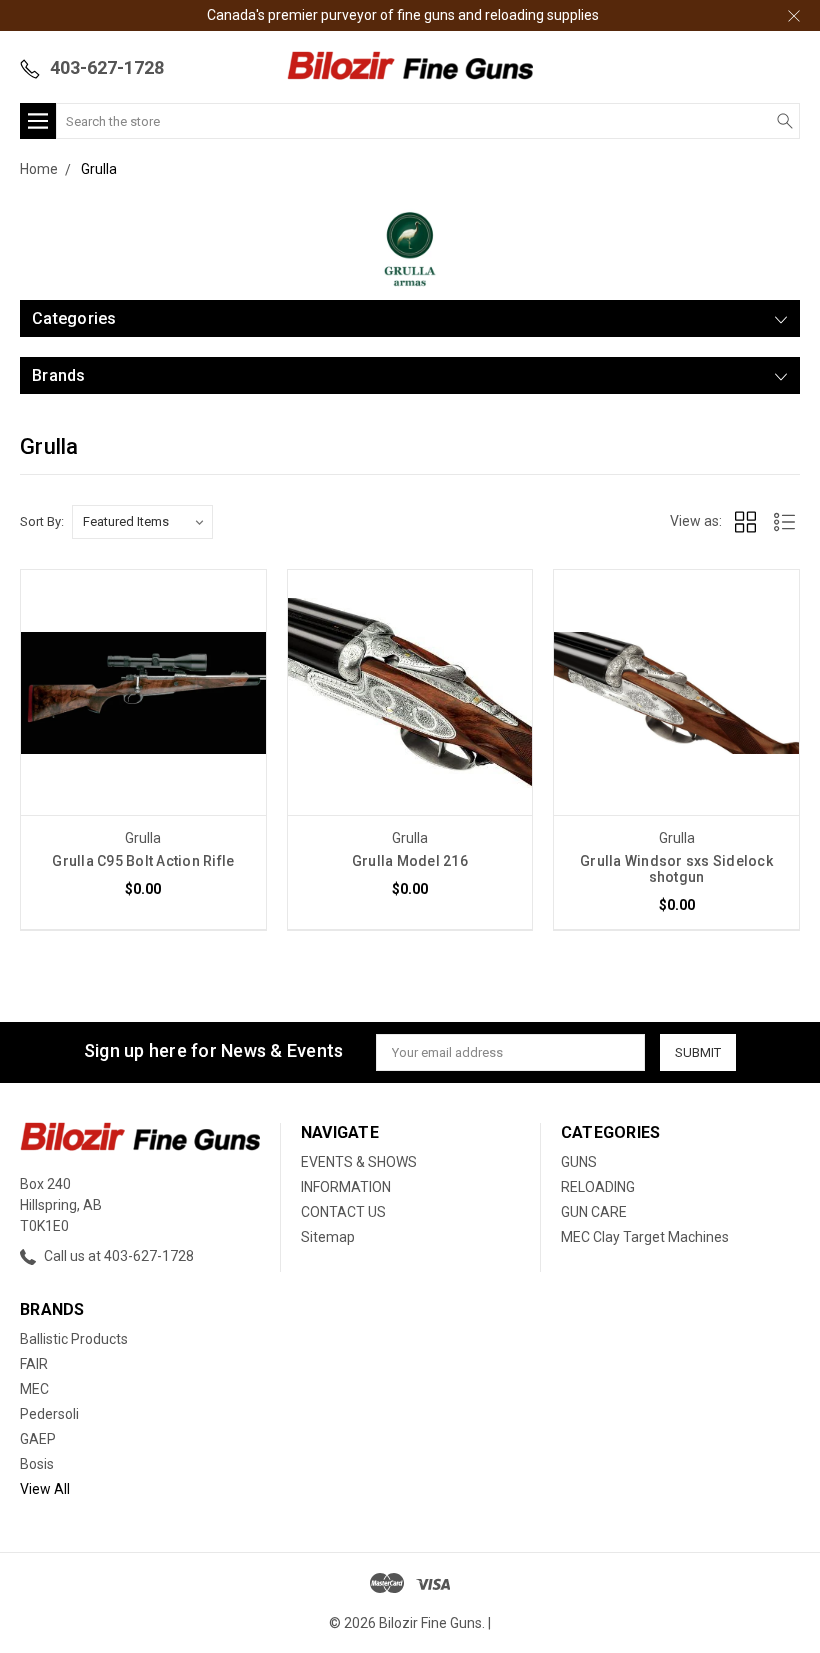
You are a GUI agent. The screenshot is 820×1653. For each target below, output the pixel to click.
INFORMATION (346, 1187)
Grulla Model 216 (410, 861)
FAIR (34, 1364)
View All (45, 1489)
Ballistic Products (74, 1339)
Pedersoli (49, 1414)
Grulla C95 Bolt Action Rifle (143, 861)
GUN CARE (594, 1212)
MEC (34, 1389)
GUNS (579, 1162)
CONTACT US (343, 1212)
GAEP (38, 1439)
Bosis (37, 1464)
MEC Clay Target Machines (645, 1237)
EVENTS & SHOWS (359, 1162)
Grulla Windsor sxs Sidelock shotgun (676, 869)
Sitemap (328, 1237)
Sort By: (42, 521)
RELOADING (598, 1187)
